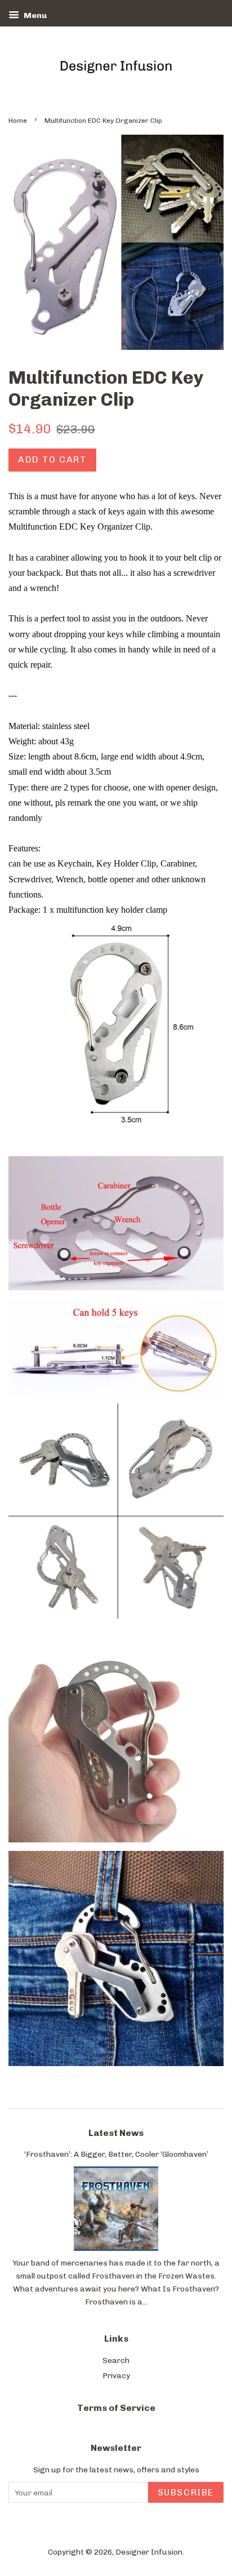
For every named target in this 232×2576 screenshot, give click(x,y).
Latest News (116, 2133)
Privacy (116, 2375)
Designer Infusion (149, 2552)
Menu (34, 15)
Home (18, 121)
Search (116, 2360)
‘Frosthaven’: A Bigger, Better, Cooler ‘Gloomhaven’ (116, 2154)
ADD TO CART (52, 459)
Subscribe (186, 2492)
